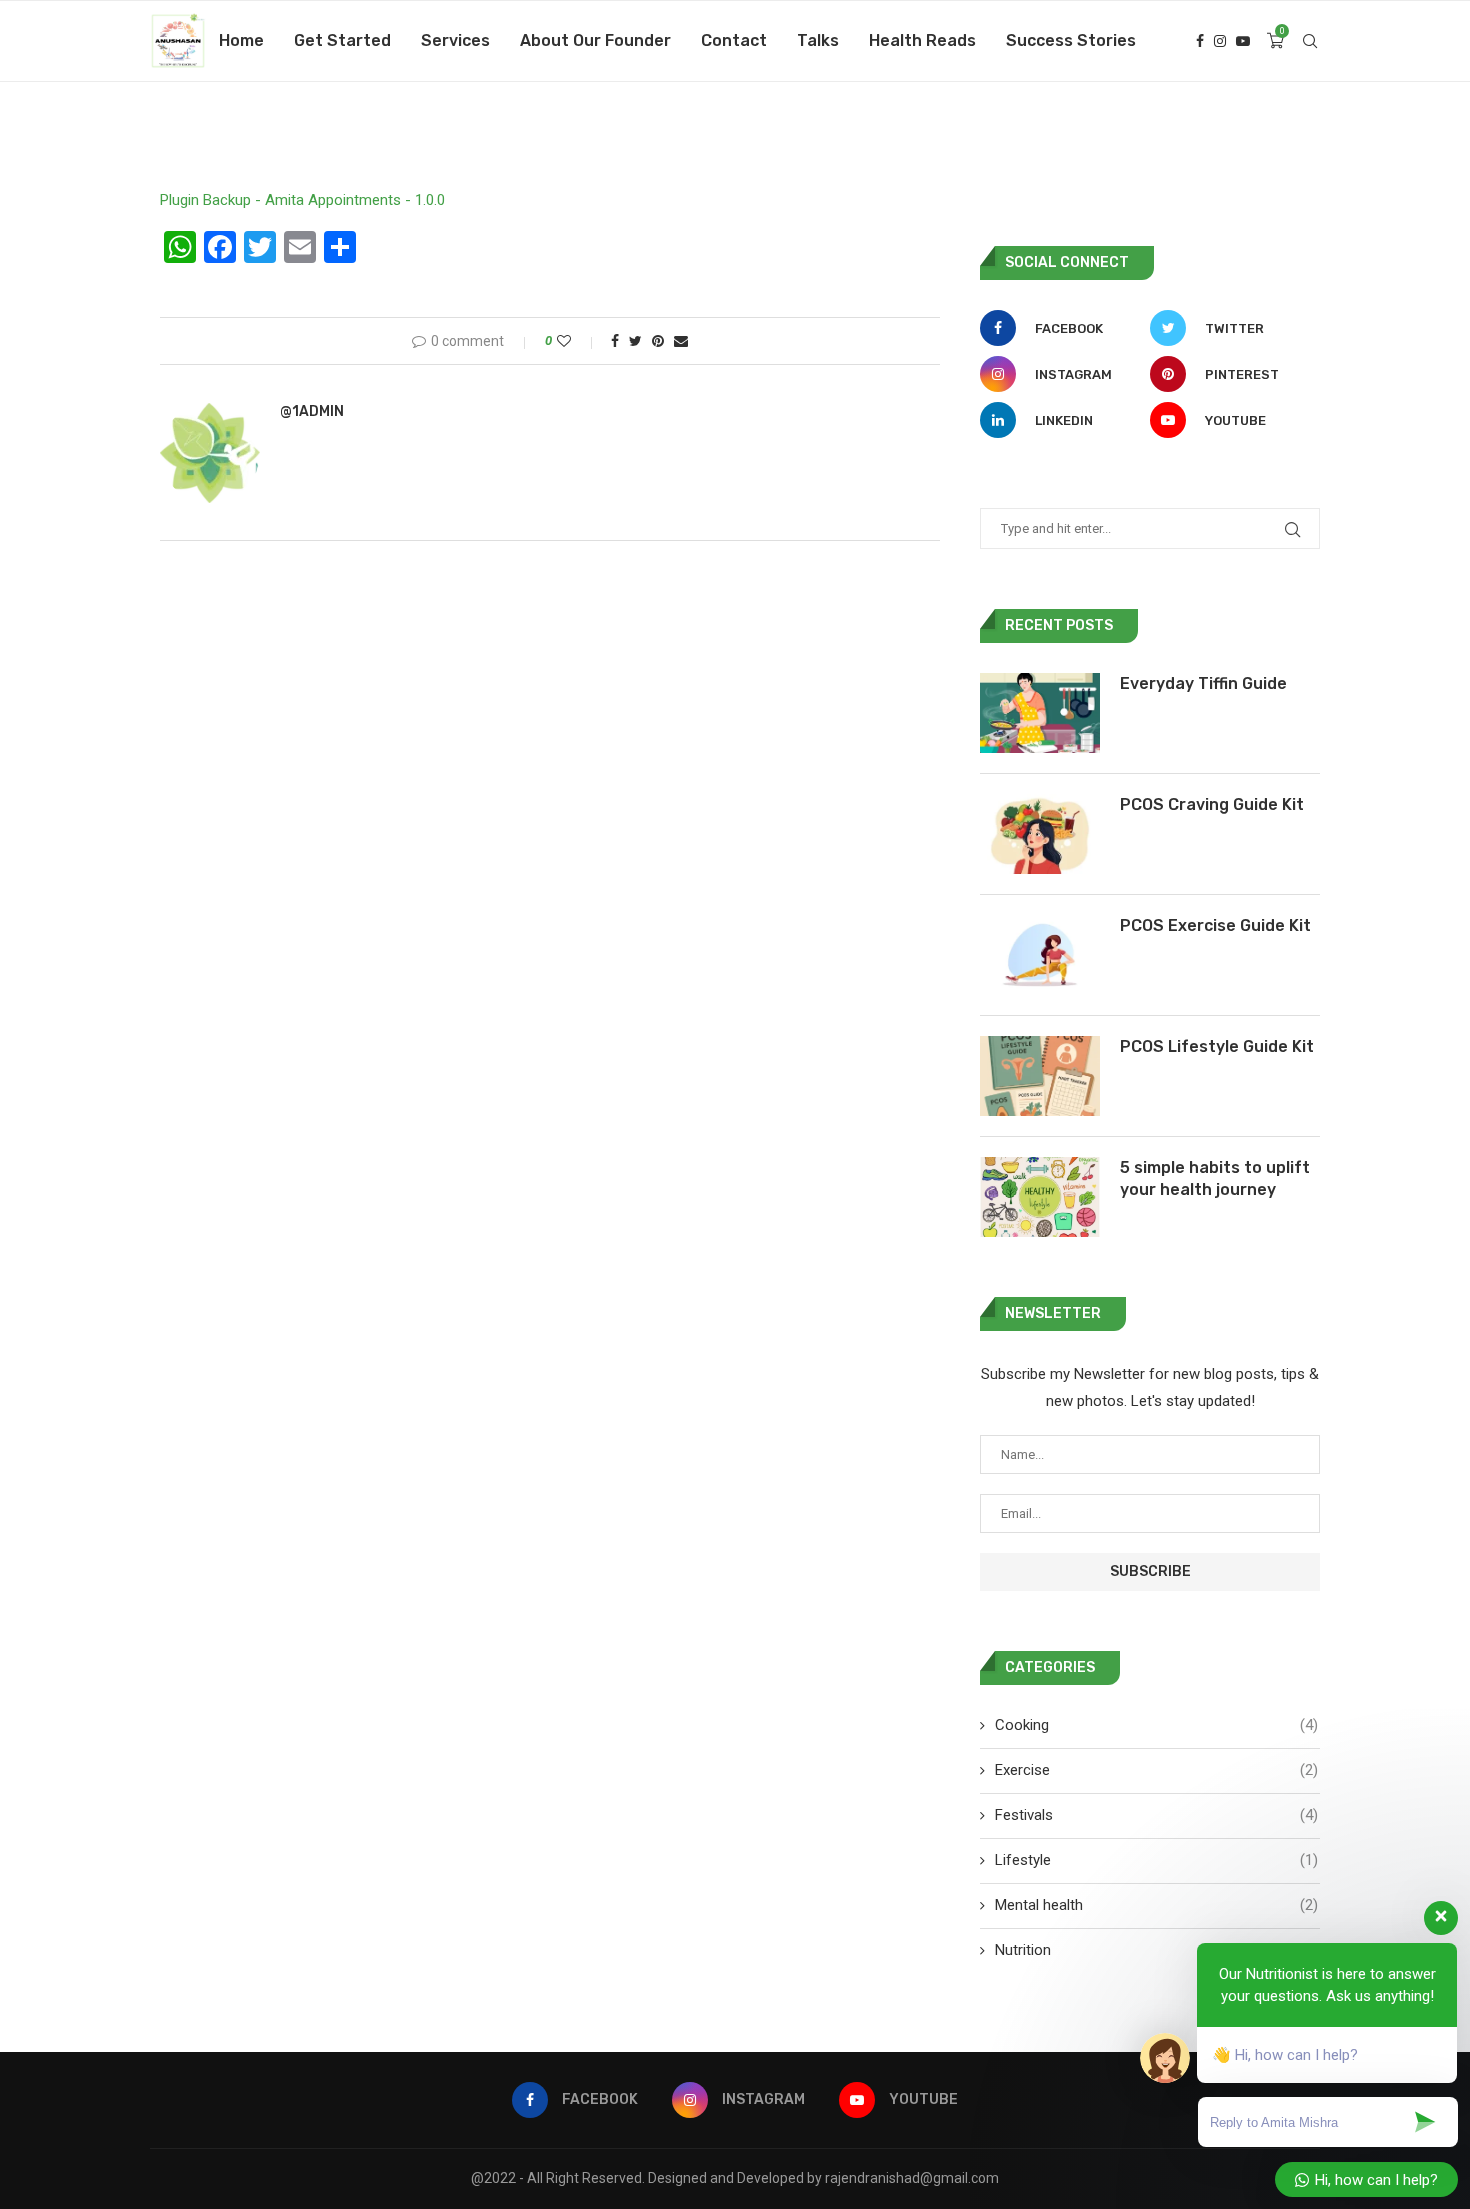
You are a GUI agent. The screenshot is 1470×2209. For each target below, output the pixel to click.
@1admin (312, 411)
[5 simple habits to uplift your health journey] (1040, 1197)
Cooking (1156, 1725)
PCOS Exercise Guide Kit (1215, 925)
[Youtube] (1243, 41)
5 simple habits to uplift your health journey (1215, 1178)
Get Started (342, 40)
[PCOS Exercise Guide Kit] (1040, 955)
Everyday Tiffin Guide (1203, 683)
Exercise (1156, 1770)
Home (241, 40)
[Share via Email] (681, 341)
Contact (734, 40)
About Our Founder (595, 40)
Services (455, 40)
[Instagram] (1220, 41)
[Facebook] (1200, 41)
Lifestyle (1156, 1860)
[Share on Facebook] (615, 341)
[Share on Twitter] (635, 341)
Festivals (1156, 1815)
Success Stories (1071, 40)
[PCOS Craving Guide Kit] (1040, 834)
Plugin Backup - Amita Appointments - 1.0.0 (302, 200)
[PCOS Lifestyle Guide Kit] (1040, 1076)
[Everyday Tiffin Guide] (1040, 713)
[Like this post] (577, 341)
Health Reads (922, 40)
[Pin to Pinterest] (658, 341)
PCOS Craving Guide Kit (1212, 804)
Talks (818, 40)
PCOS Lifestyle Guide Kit (1217, 1046)
